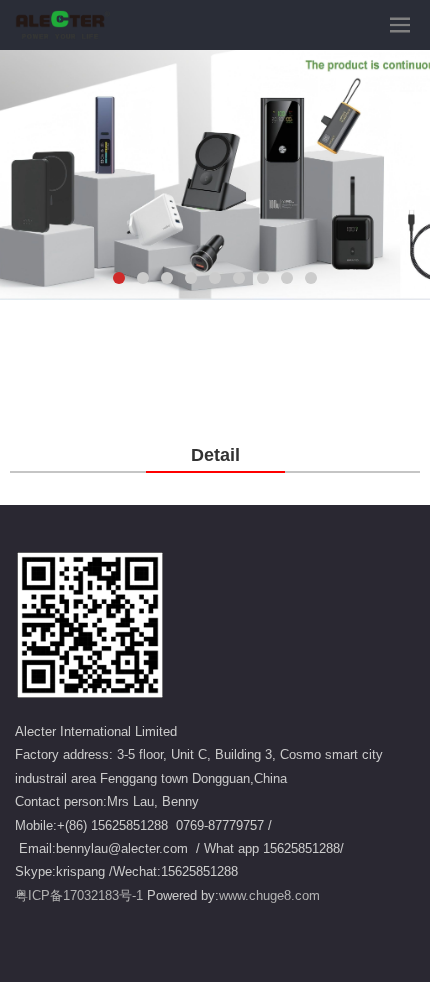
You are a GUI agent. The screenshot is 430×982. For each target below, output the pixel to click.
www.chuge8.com (269, 895)
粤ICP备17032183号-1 (79, 895)
